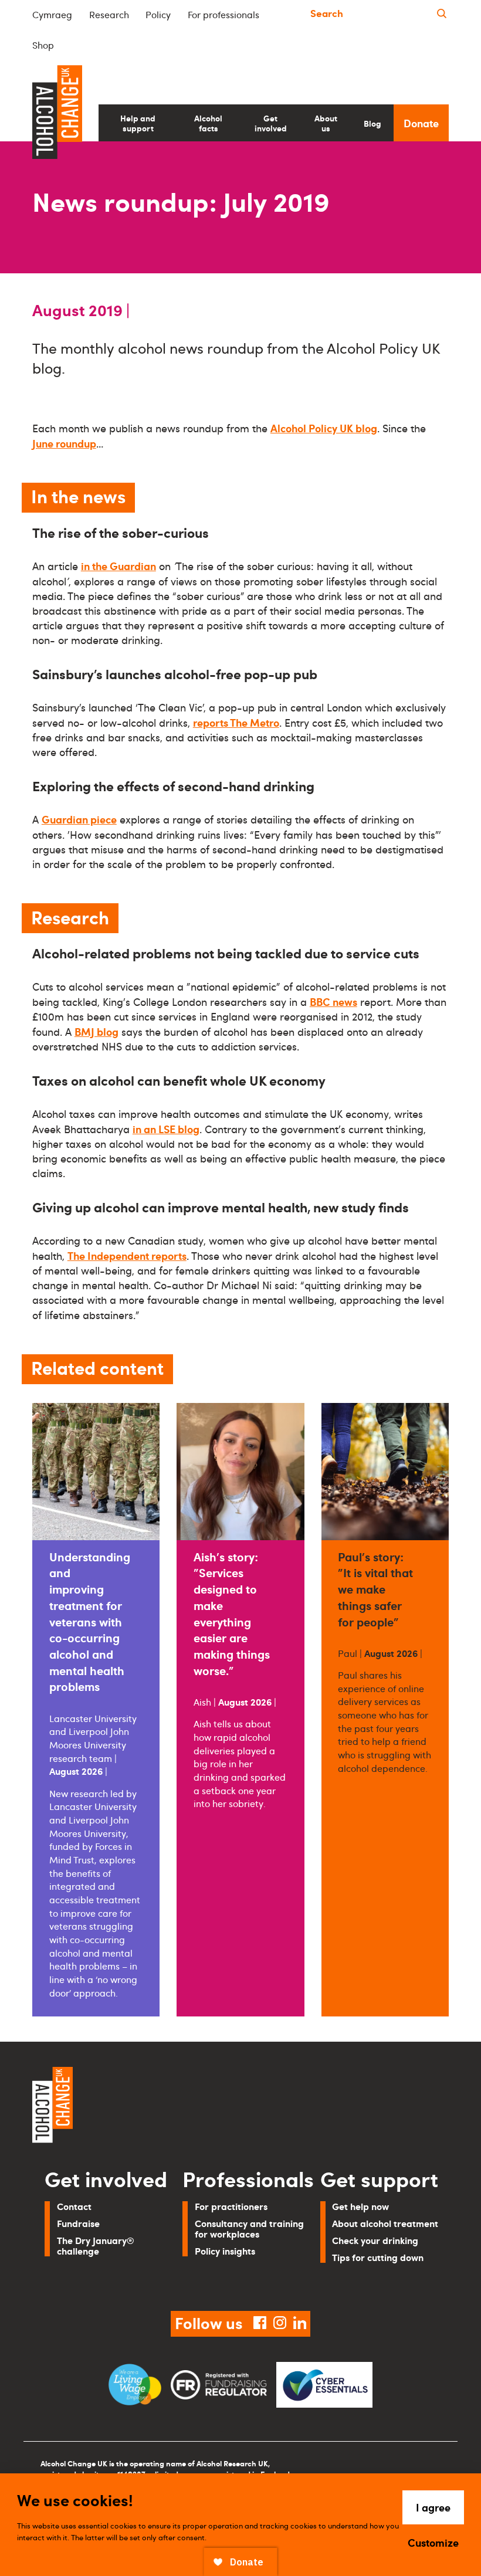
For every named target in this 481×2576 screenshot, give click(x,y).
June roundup (64, 443)
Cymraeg (52, 15)
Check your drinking (375, 2240)
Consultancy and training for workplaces (249, 2228)
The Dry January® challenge (96, 2245)
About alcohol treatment (385, 2223)
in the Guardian (118, 566)
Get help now (360, 2206)
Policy (158, 15)
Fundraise (78, 2223)
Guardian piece (79, 819)
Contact (74, 2206)
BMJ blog (96, 1031)
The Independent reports (127, 1255)
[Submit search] (442, 14)
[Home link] (132, 2107)
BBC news (333, 1001)
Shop (43, 45)
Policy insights (225, 2251)
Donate (421, 123)
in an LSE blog (166, 1129)
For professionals (223, 15)
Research (109, 15)
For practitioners (231, 2206)
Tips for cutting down (378, 2257)
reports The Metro (236, 722)
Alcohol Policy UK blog (324, 428)
